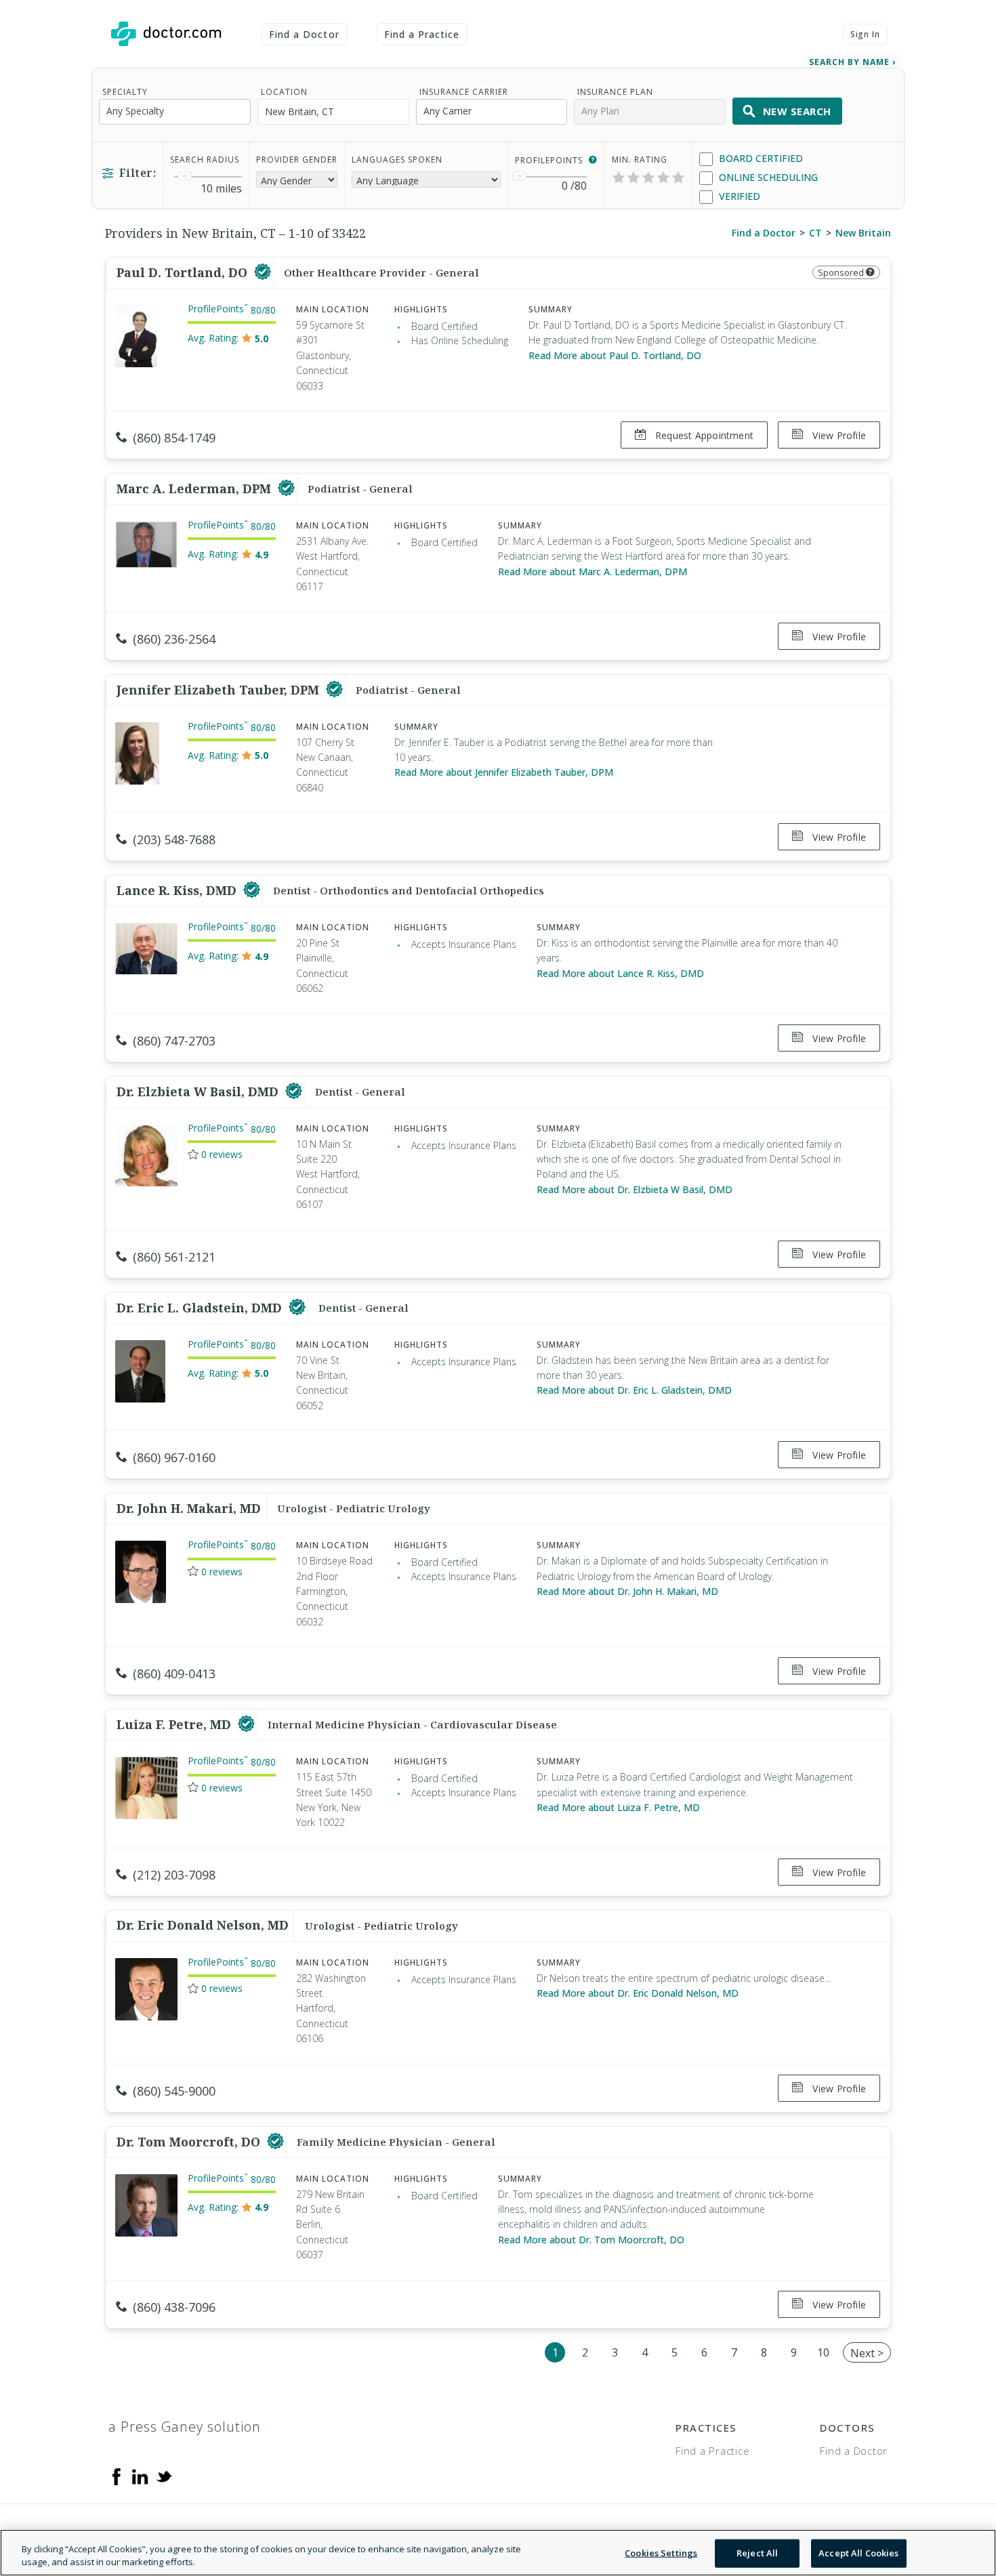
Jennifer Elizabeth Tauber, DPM (220, 690)
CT (815, 233)
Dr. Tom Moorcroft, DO (190, 2142)
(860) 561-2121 (174, 1257)
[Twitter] (164, 2476)
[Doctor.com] (166, 34)
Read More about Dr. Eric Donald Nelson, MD (638, 1993)
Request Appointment (703, 435)
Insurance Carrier (464, 92)
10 (823, 2352)
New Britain (863, 233)
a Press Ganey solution (185, 2427)
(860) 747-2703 (174, 1041)
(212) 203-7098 (174, 1875)
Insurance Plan (615, 92)
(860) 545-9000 (174, 2091)
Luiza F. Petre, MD (175, 1724)
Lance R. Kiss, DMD (178, 890)
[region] (498, 2553)
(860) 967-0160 (174, 1457)
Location (284, 92)
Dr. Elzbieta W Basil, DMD (199, 1092)
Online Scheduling (767, 177)
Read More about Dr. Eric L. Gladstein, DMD (634, 1390)
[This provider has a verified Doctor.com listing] (263, 272)
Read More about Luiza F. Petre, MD (618, 1807)
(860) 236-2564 (174, 639)
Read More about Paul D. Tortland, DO (615, 355)
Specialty (125, 92)
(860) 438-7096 (174, 2307)
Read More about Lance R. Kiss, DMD (620, 973)
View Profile (838, 435)
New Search (797, 111)
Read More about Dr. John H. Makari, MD (627, 1591)
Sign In (865, 34)
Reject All (757, 2553)
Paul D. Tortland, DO (184, 272)
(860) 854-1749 (174, 438)
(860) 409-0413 (174, 1674)
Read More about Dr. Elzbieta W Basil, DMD (635, 1189)
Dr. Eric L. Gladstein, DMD (201, 1308)
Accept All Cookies (858, 2553)
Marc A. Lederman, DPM (195, 489)
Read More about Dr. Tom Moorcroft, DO (591, 2240)
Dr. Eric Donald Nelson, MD (203, 1925)
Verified (738, 196)
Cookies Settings (661, 2553)
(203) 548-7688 (174, 839)
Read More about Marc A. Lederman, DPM (593, 572)
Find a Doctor (304, 34)
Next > (867, 2353)
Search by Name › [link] (852, 62)
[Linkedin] (140, 2476)
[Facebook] (117, 2476)
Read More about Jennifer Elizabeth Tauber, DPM (504, 772)
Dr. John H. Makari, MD (189, 1508)
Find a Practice (422, 34)
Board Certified (760, 158)
